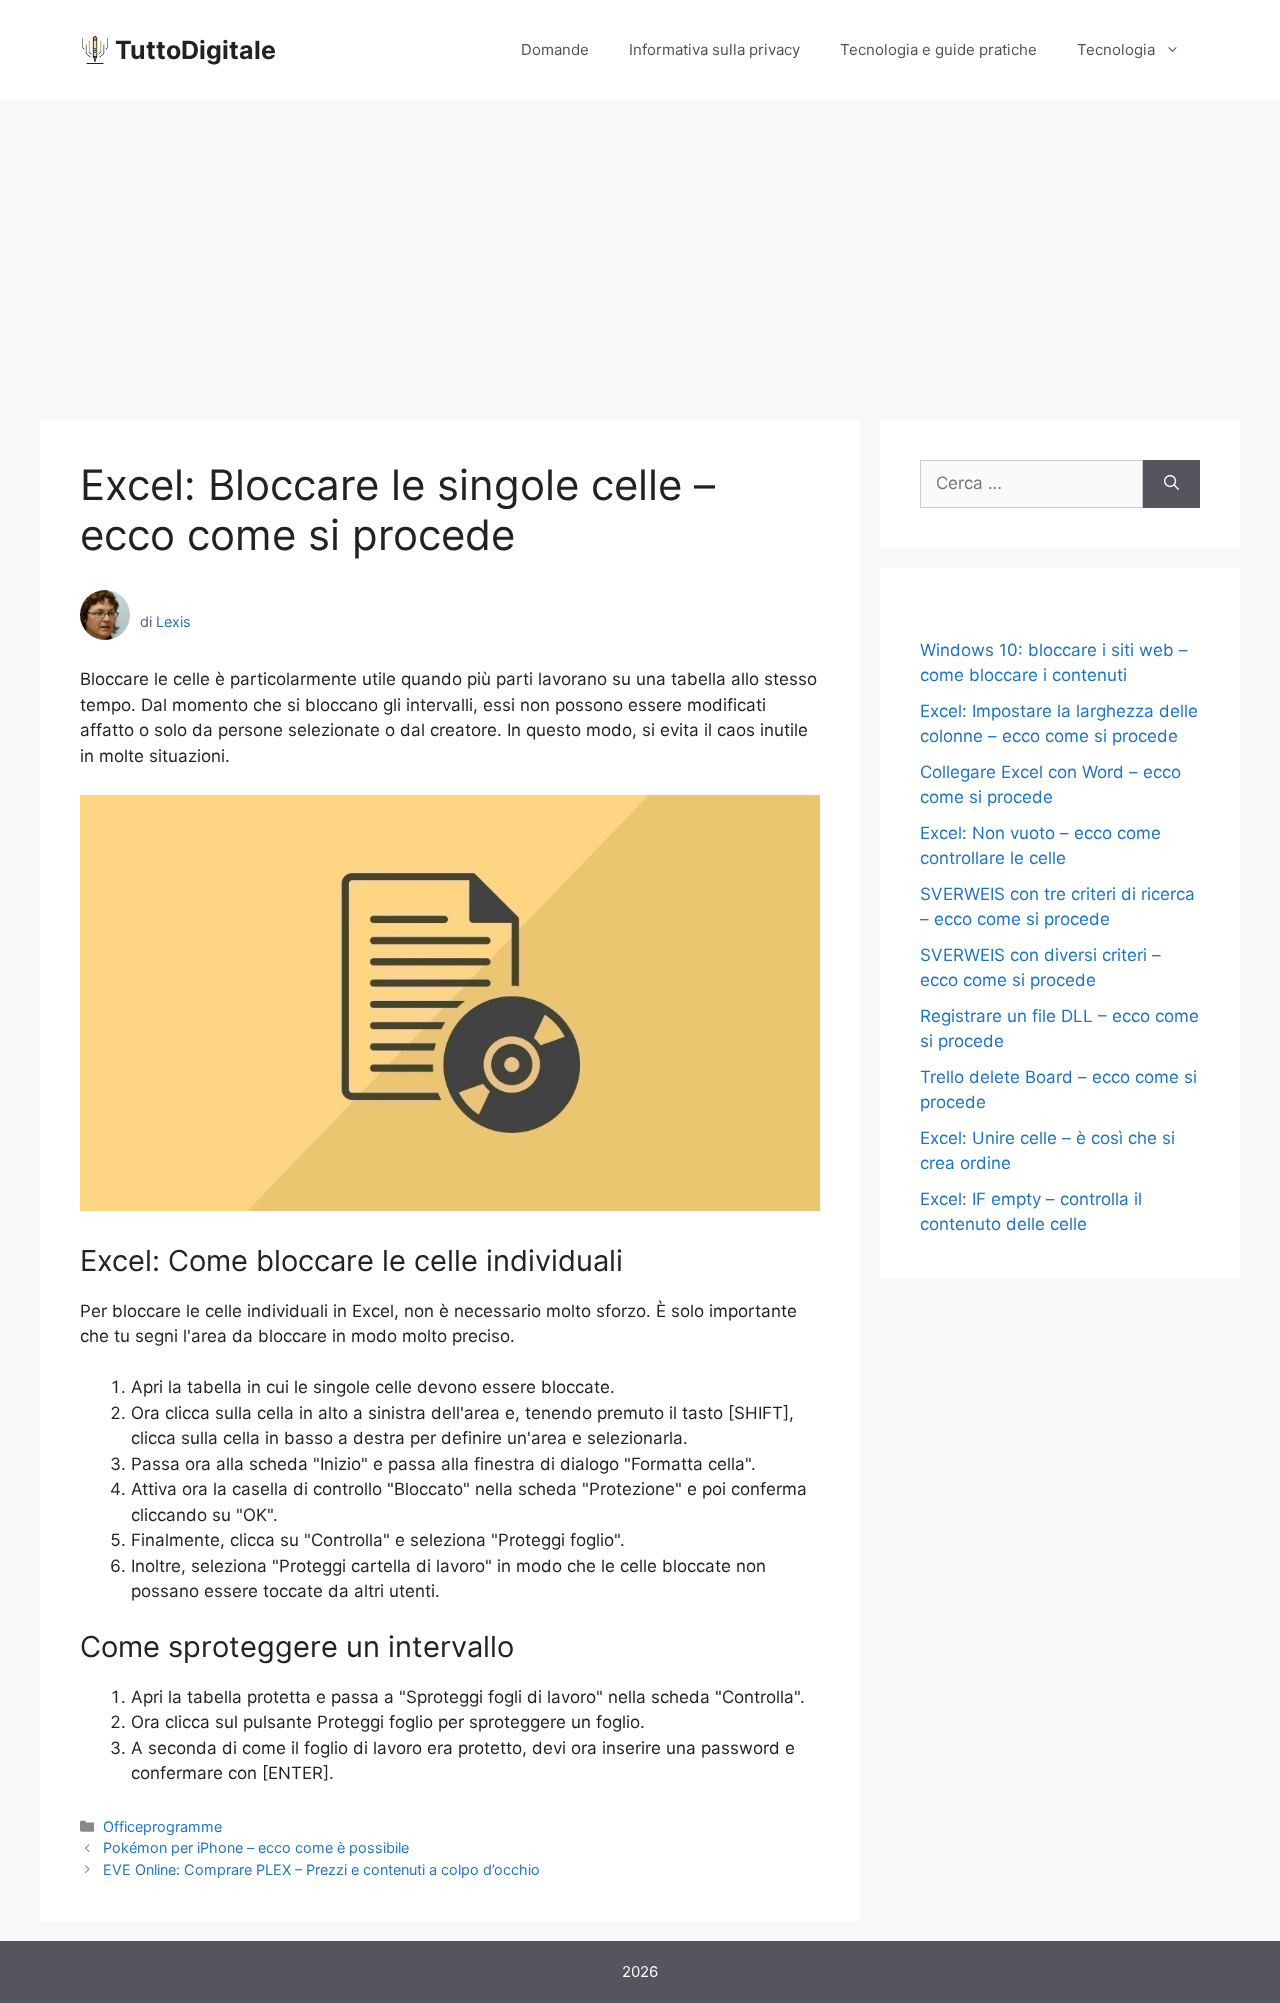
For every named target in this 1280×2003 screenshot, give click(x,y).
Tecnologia (1116, 49)
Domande (555, 49)
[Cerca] (1171, 484)
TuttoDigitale (195, 50)
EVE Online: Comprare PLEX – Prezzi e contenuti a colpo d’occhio (321, 1869)
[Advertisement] (640, 250)
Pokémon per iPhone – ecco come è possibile (256, 1847)
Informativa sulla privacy (714, 49)
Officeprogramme (162, 1826)
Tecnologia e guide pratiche (938, 49)
